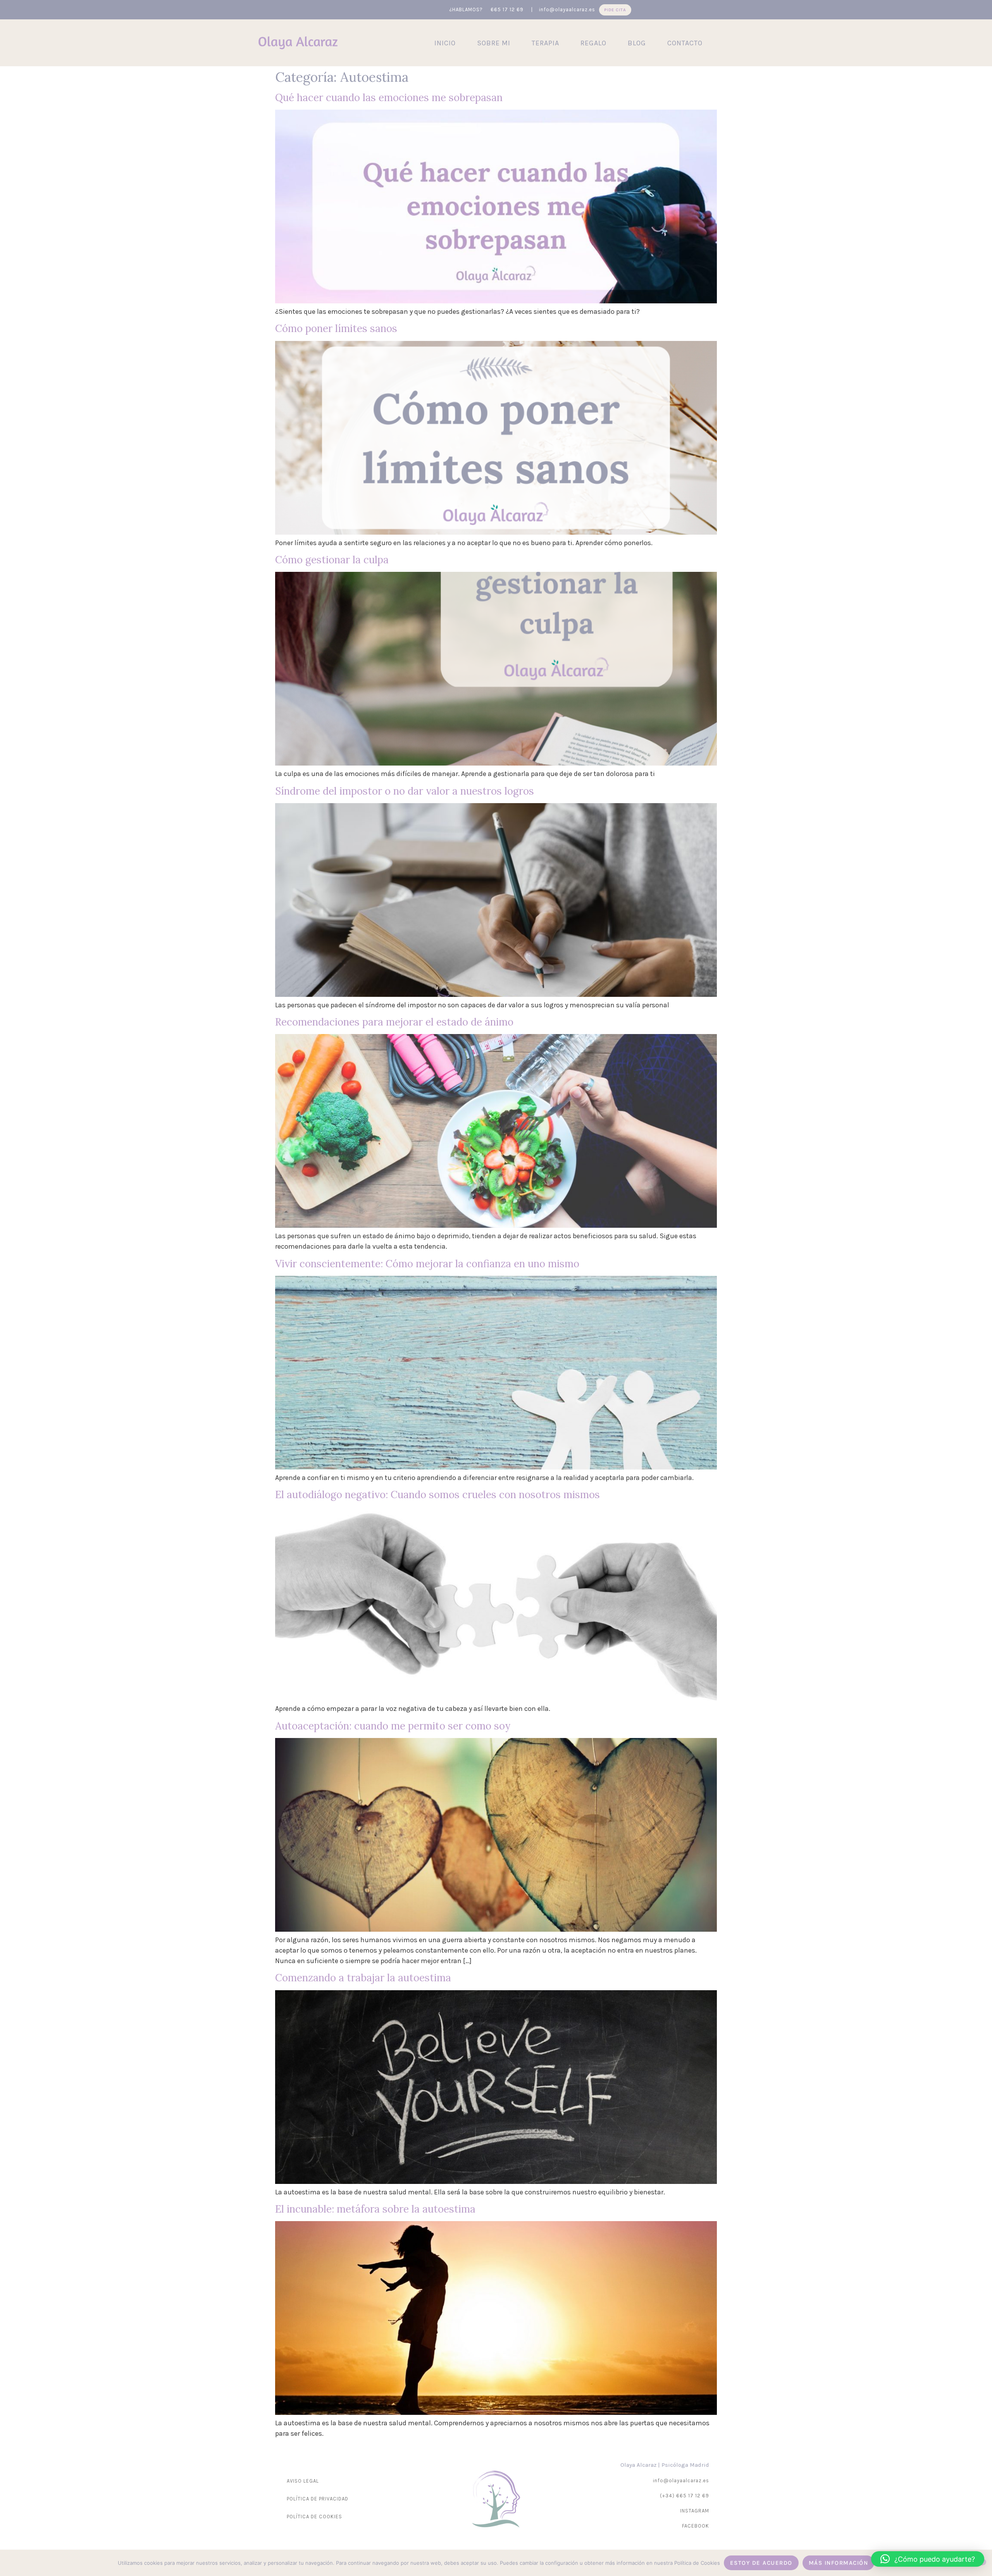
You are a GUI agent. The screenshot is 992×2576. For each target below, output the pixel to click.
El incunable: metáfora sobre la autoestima (375, 2209)
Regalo (593, 43)
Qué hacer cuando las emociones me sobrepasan (389, 97)
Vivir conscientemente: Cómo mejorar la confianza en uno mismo (427, 1264)
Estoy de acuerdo (761, 2563)
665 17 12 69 (508, 9)
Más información (839, 2563)
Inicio (445, 43)
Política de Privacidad (318, 2499)
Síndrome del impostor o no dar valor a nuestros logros (405, 791)
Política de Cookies (314, 2517)
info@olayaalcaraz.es (567, 9)
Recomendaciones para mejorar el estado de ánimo (394, 1022)
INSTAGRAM (695, 2511)
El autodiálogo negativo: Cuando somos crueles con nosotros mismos (437, 1494)
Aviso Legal (303, 2481)
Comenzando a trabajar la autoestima (363, 1978)
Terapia (545, 43)
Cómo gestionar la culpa (332, 560)
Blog (637, 43)
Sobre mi (494, 43)
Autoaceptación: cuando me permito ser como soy (393, 1726)
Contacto (685, 43)
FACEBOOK (696, 2526)
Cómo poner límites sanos (336, 328)
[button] (928, 2559)
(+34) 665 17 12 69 (685, 2496)
